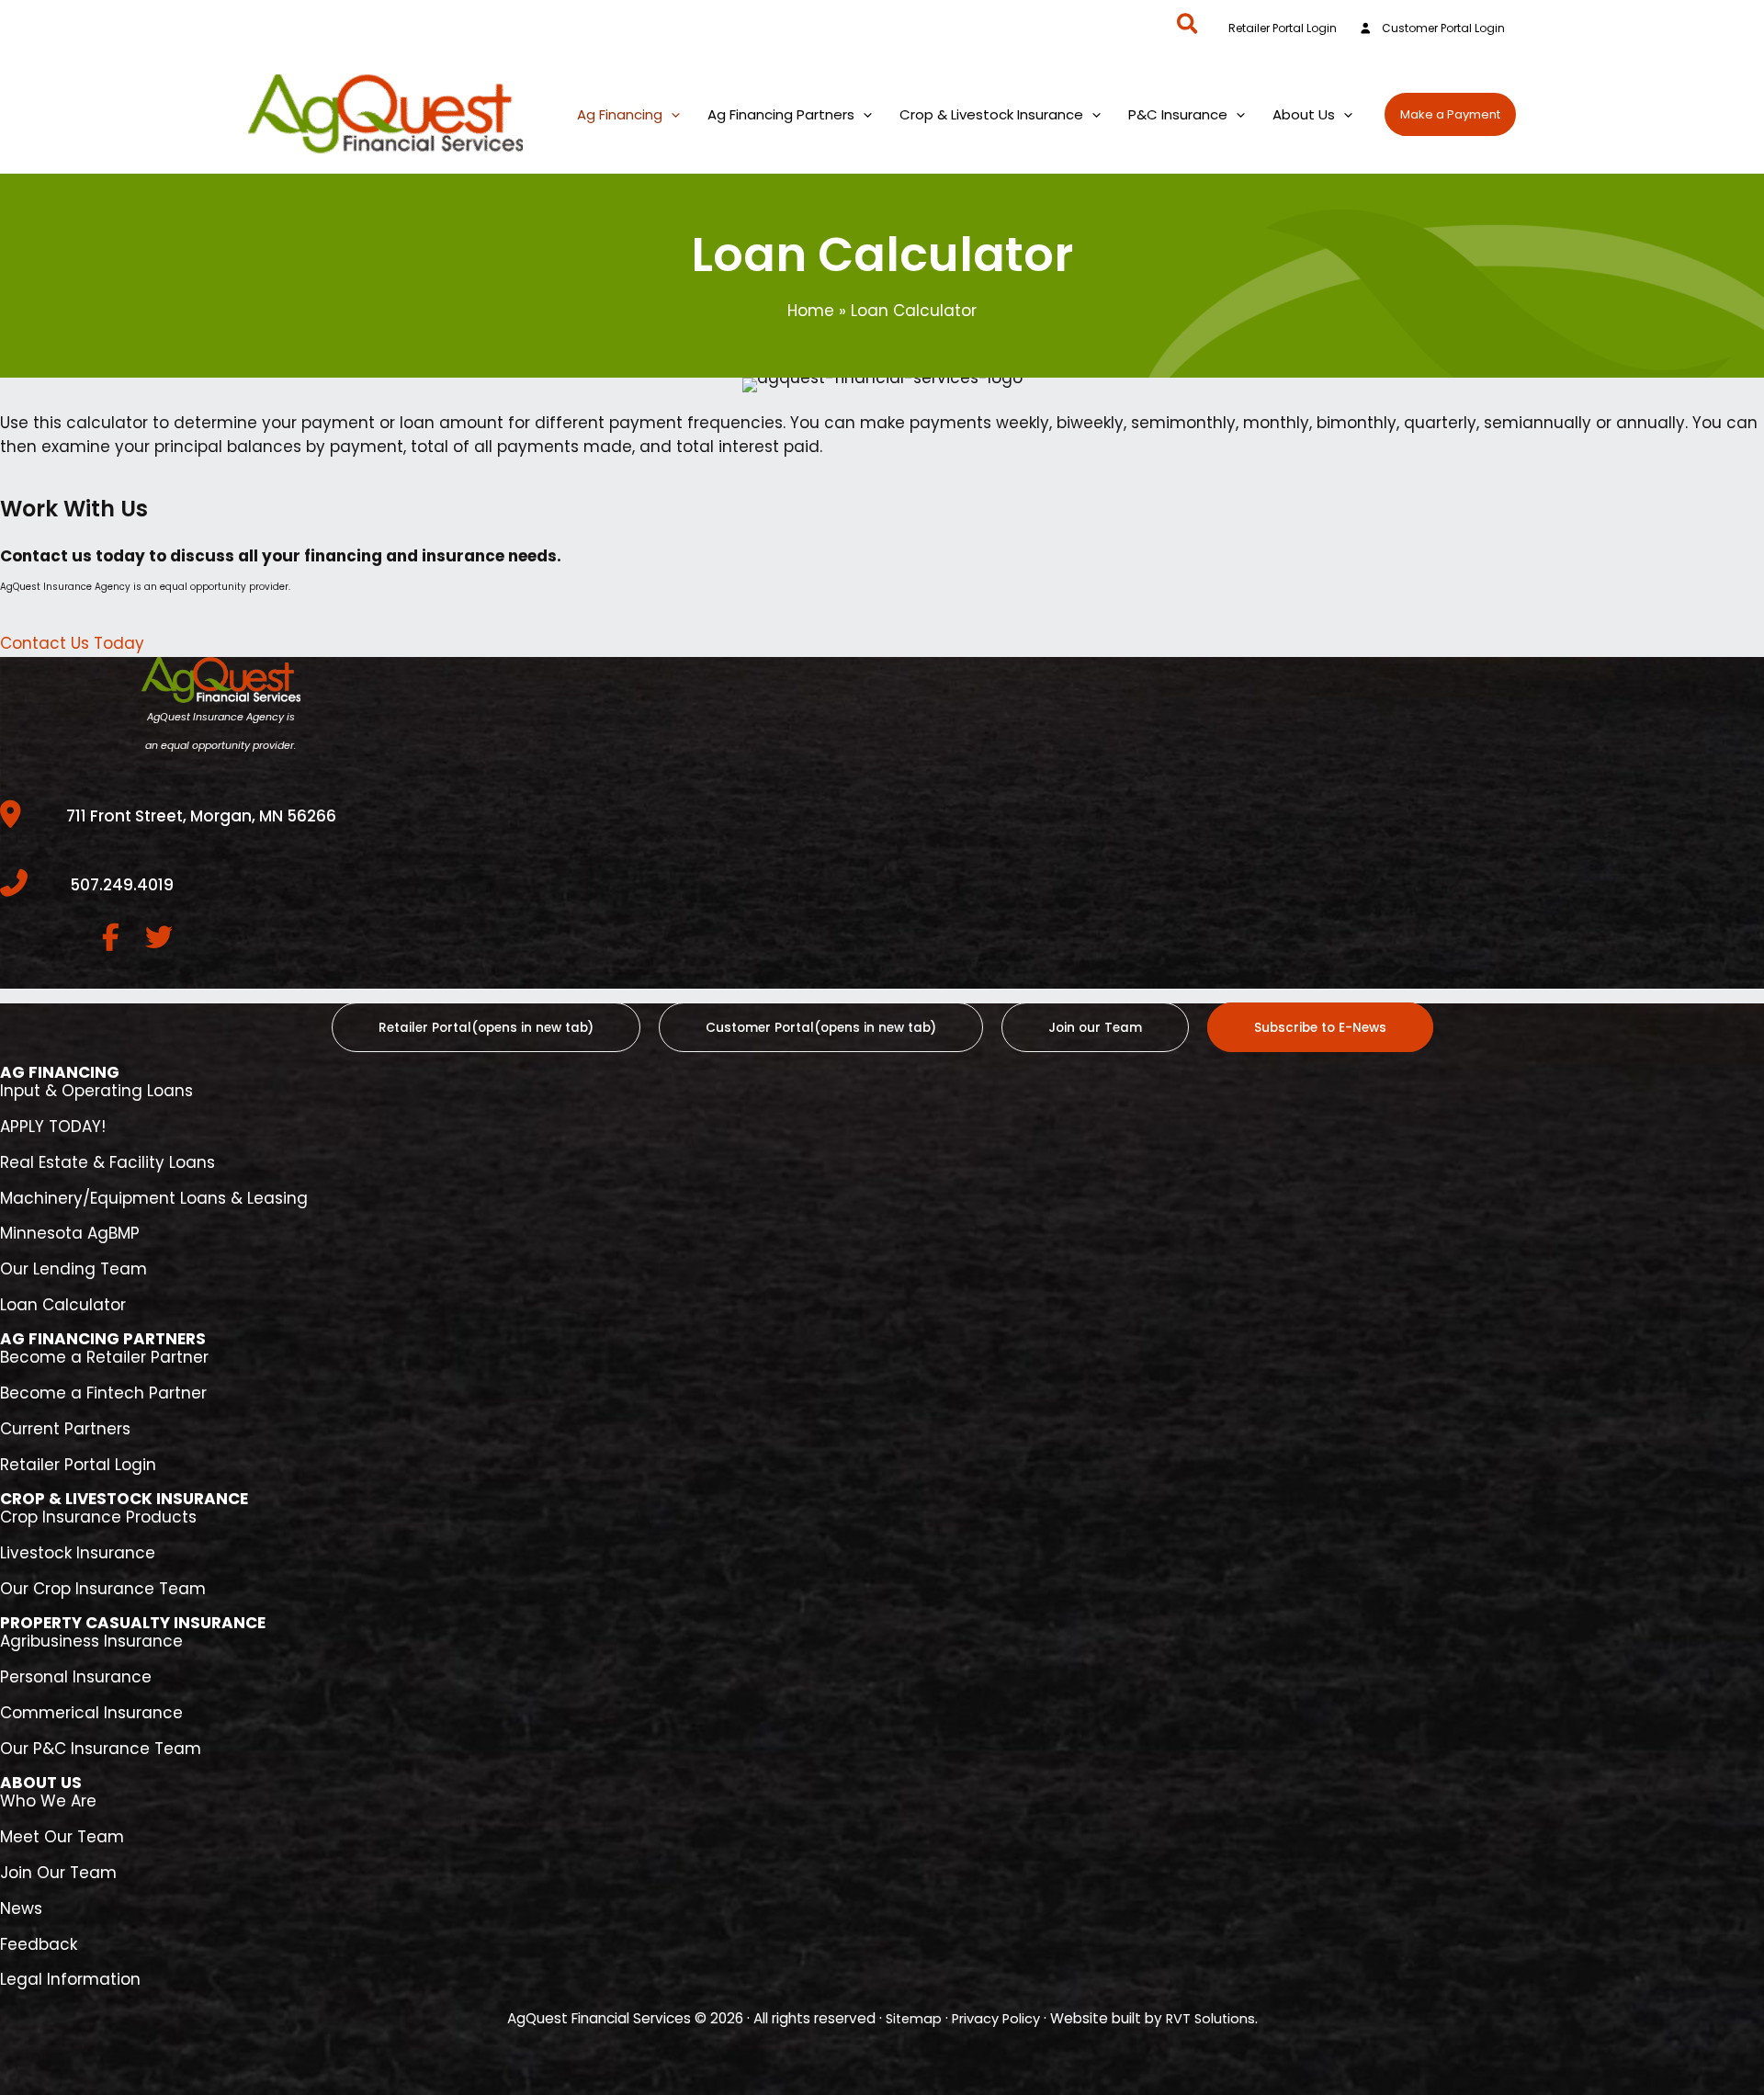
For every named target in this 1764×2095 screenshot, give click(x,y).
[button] (1188, 27)
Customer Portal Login (1443, 28)
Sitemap (914, 2019)
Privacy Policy (996, 2019)
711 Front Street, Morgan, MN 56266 (201, 816)
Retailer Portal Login (1283, 28)
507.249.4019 (122, 885)
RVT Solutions (1210, 2019)
